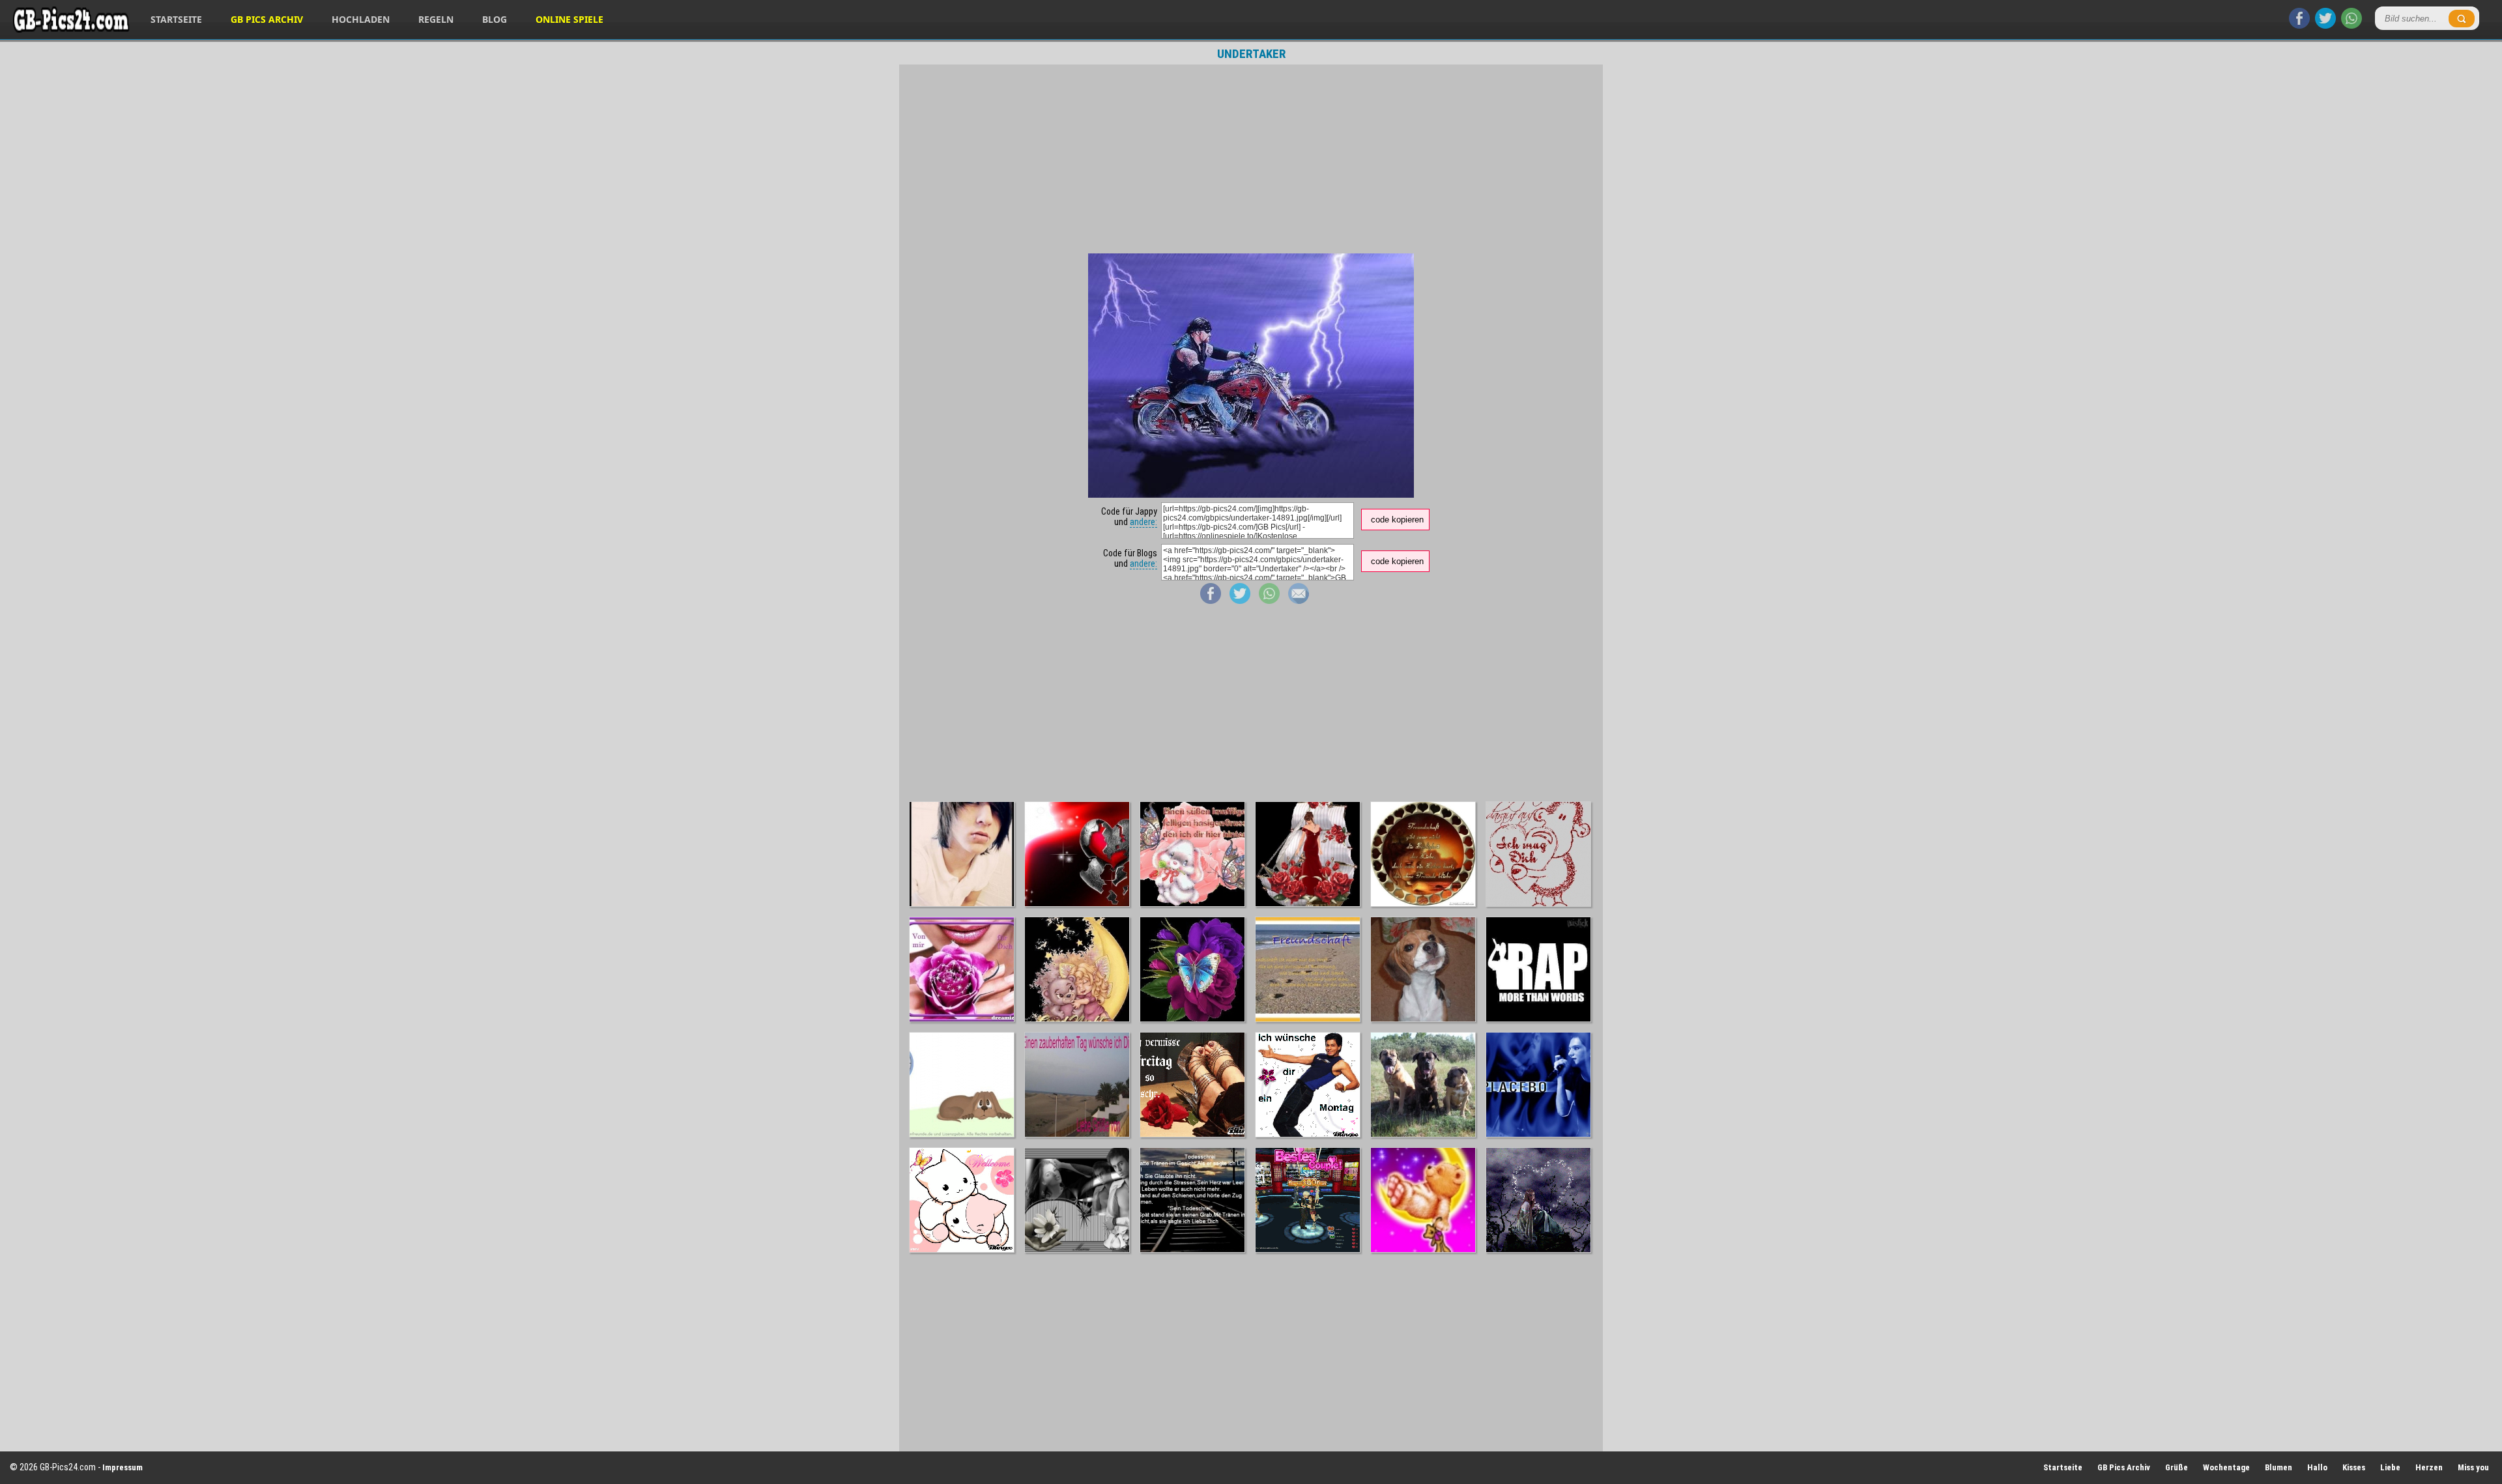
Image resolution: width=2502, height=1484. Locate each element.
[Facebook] (2299, 25)
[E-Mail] (1299, 601)
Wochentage (2226, 1467)
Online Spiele (569, 19)
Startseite (176, 19)
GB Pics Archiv (267, 19)
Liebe (2390, 1467)
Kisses (2354, 1467)
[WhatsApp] (2351, 25)
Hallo (2317, 1467)
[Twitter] (2325, 25)
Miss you (2473, 1467)
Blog (495, 19)
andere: (1143, 522)
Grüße (2177, 1467)
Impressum (122, 1467)
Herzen (2429, 1467)
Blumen (2279, 1467)
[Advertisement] (1251, 159)
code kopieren (1397, 520)
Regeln (436, 19)
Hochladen (361, 19)
